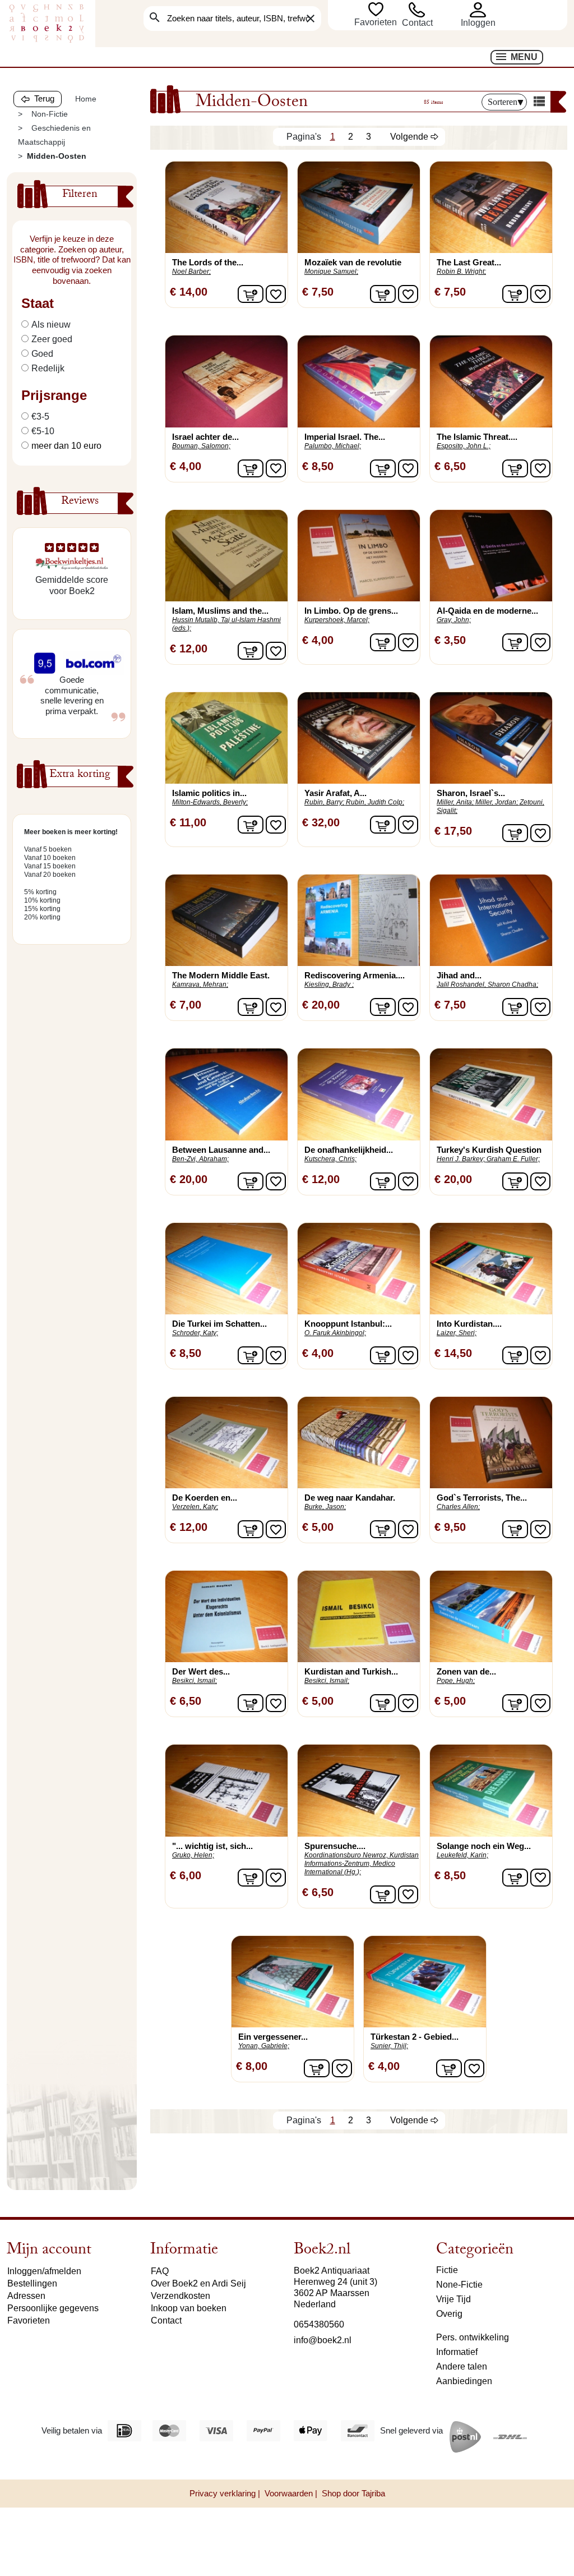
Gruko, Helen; (193, 1855)
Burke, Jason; (325, 1507)
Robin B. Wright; (461, 272)
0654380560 (319, 2324)
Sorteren (503, 102)
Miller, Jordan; (497, 802)
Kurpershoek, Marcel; (337, 620)
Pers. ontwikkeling (473, 2337)
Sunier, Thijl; (389, 2046)
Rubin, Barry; (324, 802)
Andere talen (462, 2366)
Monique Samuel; (331, 272)
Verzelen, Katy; (195, 1507)
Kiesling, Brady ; (329, 985)
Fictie (447, 2270)
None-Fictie (459, 2285)
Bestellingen (32, 2283)
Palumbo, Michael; (333, 446)
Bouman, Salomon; (201, 446)
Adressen (26, 2296)
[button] (493, 10)
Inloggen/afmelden (44, 2271)
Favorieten (377, 22)
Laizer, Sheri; (457, 1333)
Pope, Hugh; (456, 1681)
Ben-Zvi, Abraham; (200, 1159)
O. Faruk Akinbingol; (335, 1333)
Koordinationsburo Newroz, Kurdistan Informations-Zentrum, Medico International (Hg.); (362, 1864)
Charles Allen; (458, 1507)
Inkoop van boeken (189, 2308)
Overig (449, 2314)
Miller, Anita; (455, 802)
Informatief (457, 2352)
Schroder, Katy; (195, 1333)
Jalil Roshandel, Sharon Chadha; (487, 985)
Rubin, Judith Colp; (375, 802)
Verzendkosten (180, 2296)
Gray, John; (454, 620)
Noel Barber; (191, 272)
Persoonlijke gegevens (53, 2308)
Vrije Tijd (453, 2299)
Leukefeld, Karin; (462, 1855)
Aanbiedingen (464, 2381)
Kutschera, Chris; (330, 1159)
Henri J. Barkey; (461, 1159)
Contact (417, 23)
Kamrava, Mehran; (200, 985)
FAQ (160, 2271)
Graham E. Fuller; (513, 1159)
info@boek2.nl (323, 2340)
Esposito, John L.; (464, 446)
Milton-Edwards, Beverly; (210, 802)
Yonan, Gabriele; (264, 2046)
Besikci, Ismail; (195, 1681)
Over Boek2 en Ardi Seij (198, 2283)
